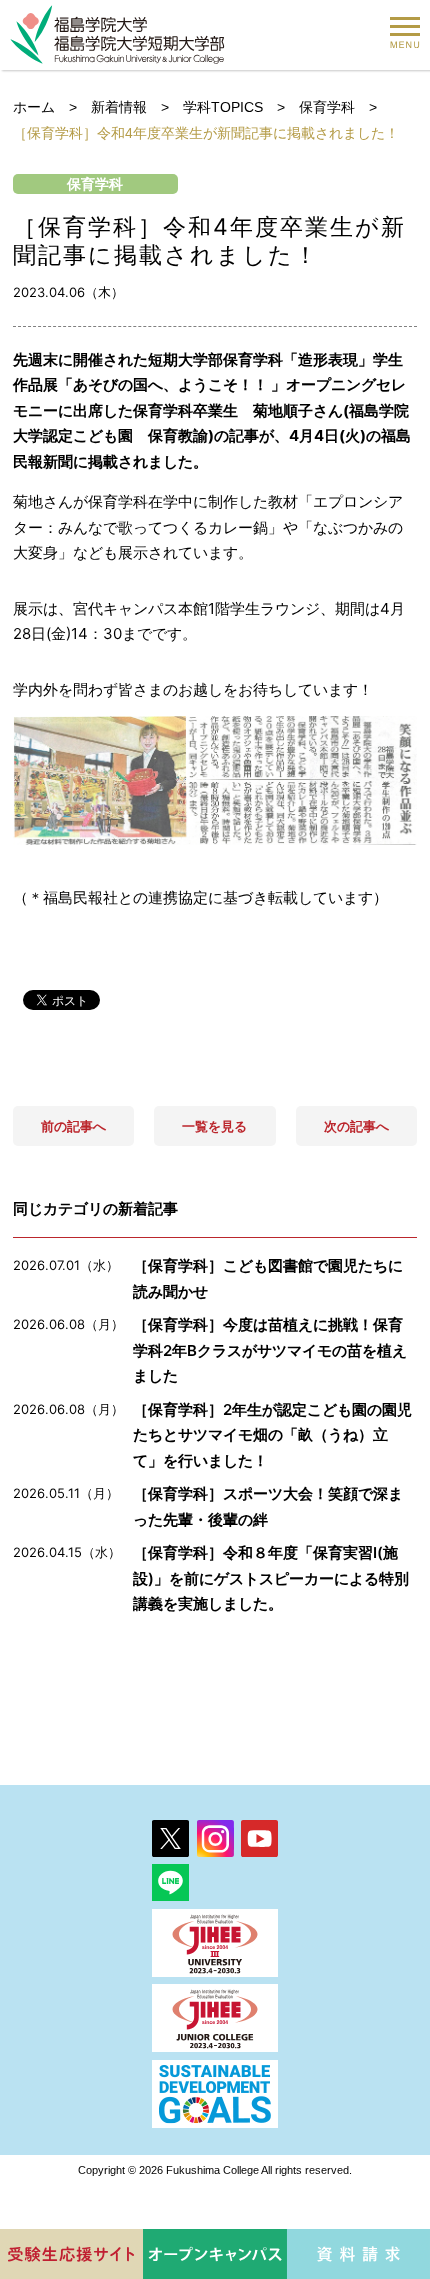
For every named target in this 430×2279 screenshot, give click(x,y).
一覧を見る (214, 1126)
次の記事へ (356, 1126)
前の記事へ (73, 1126)
